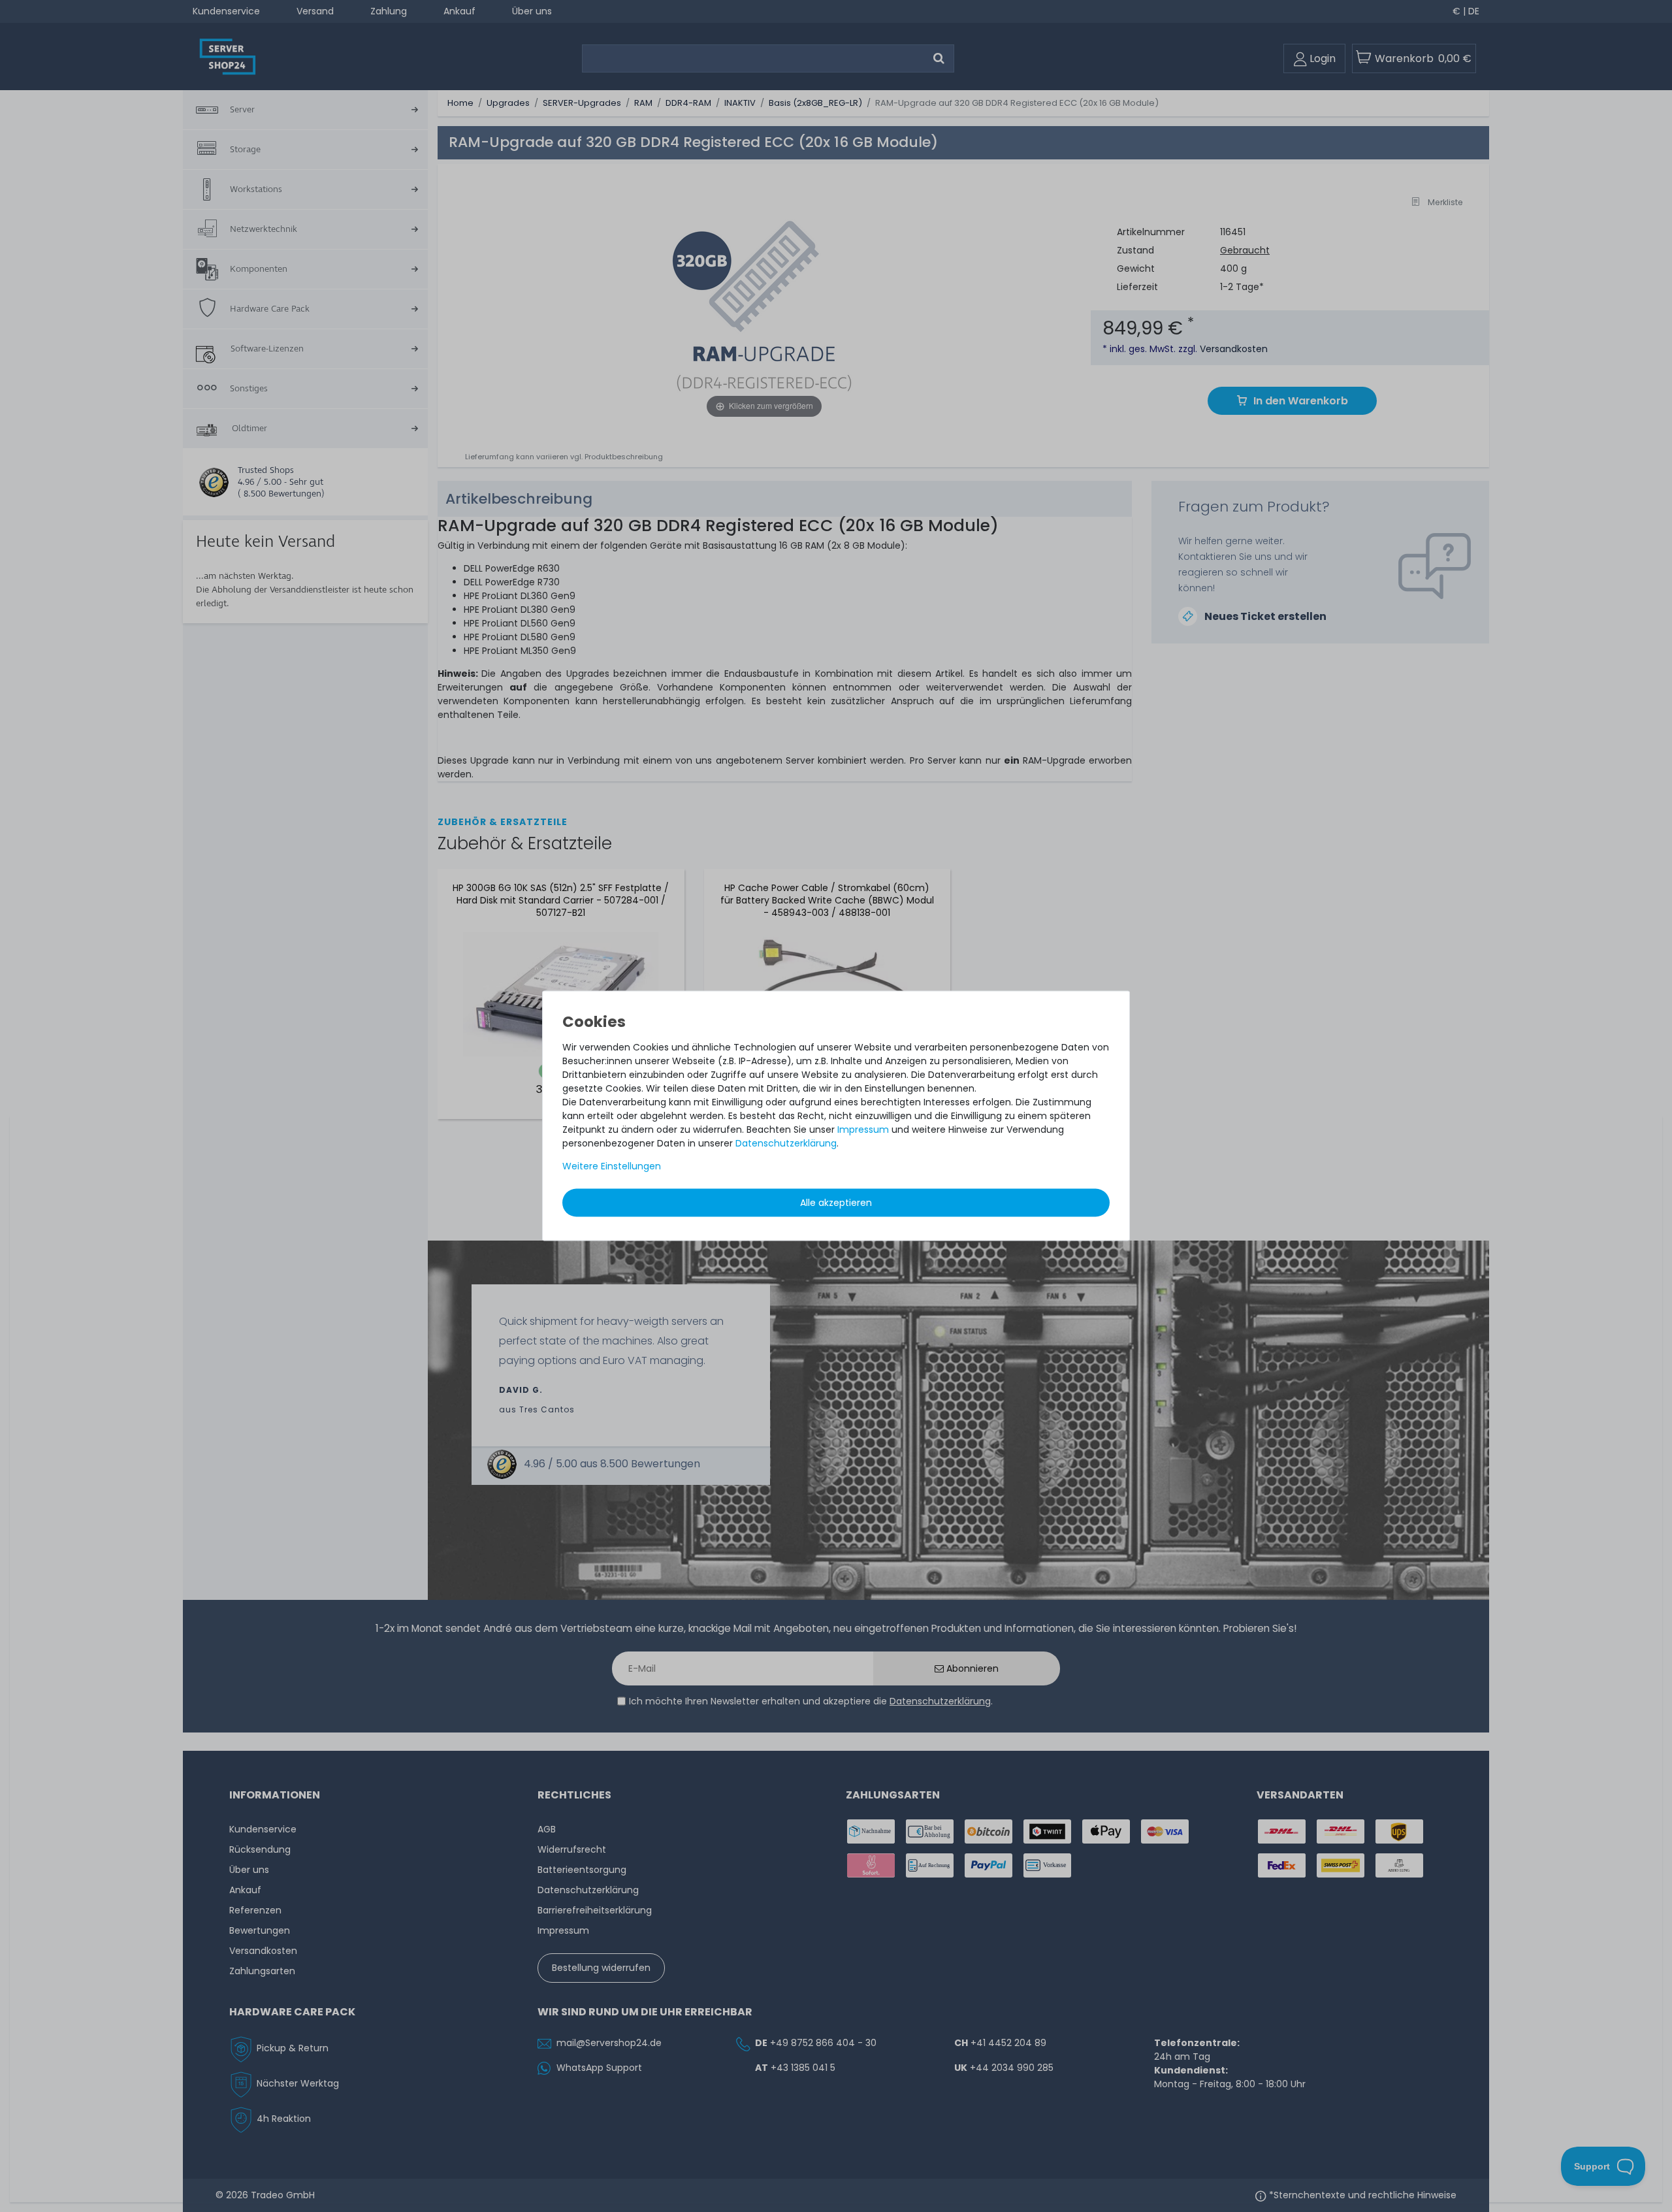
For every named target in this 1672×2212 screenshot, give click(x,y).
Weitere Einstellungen (612, 1166)
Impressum (863, 1130)
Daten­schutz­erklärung (786, 1143)
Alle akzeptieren (836, 1203)
